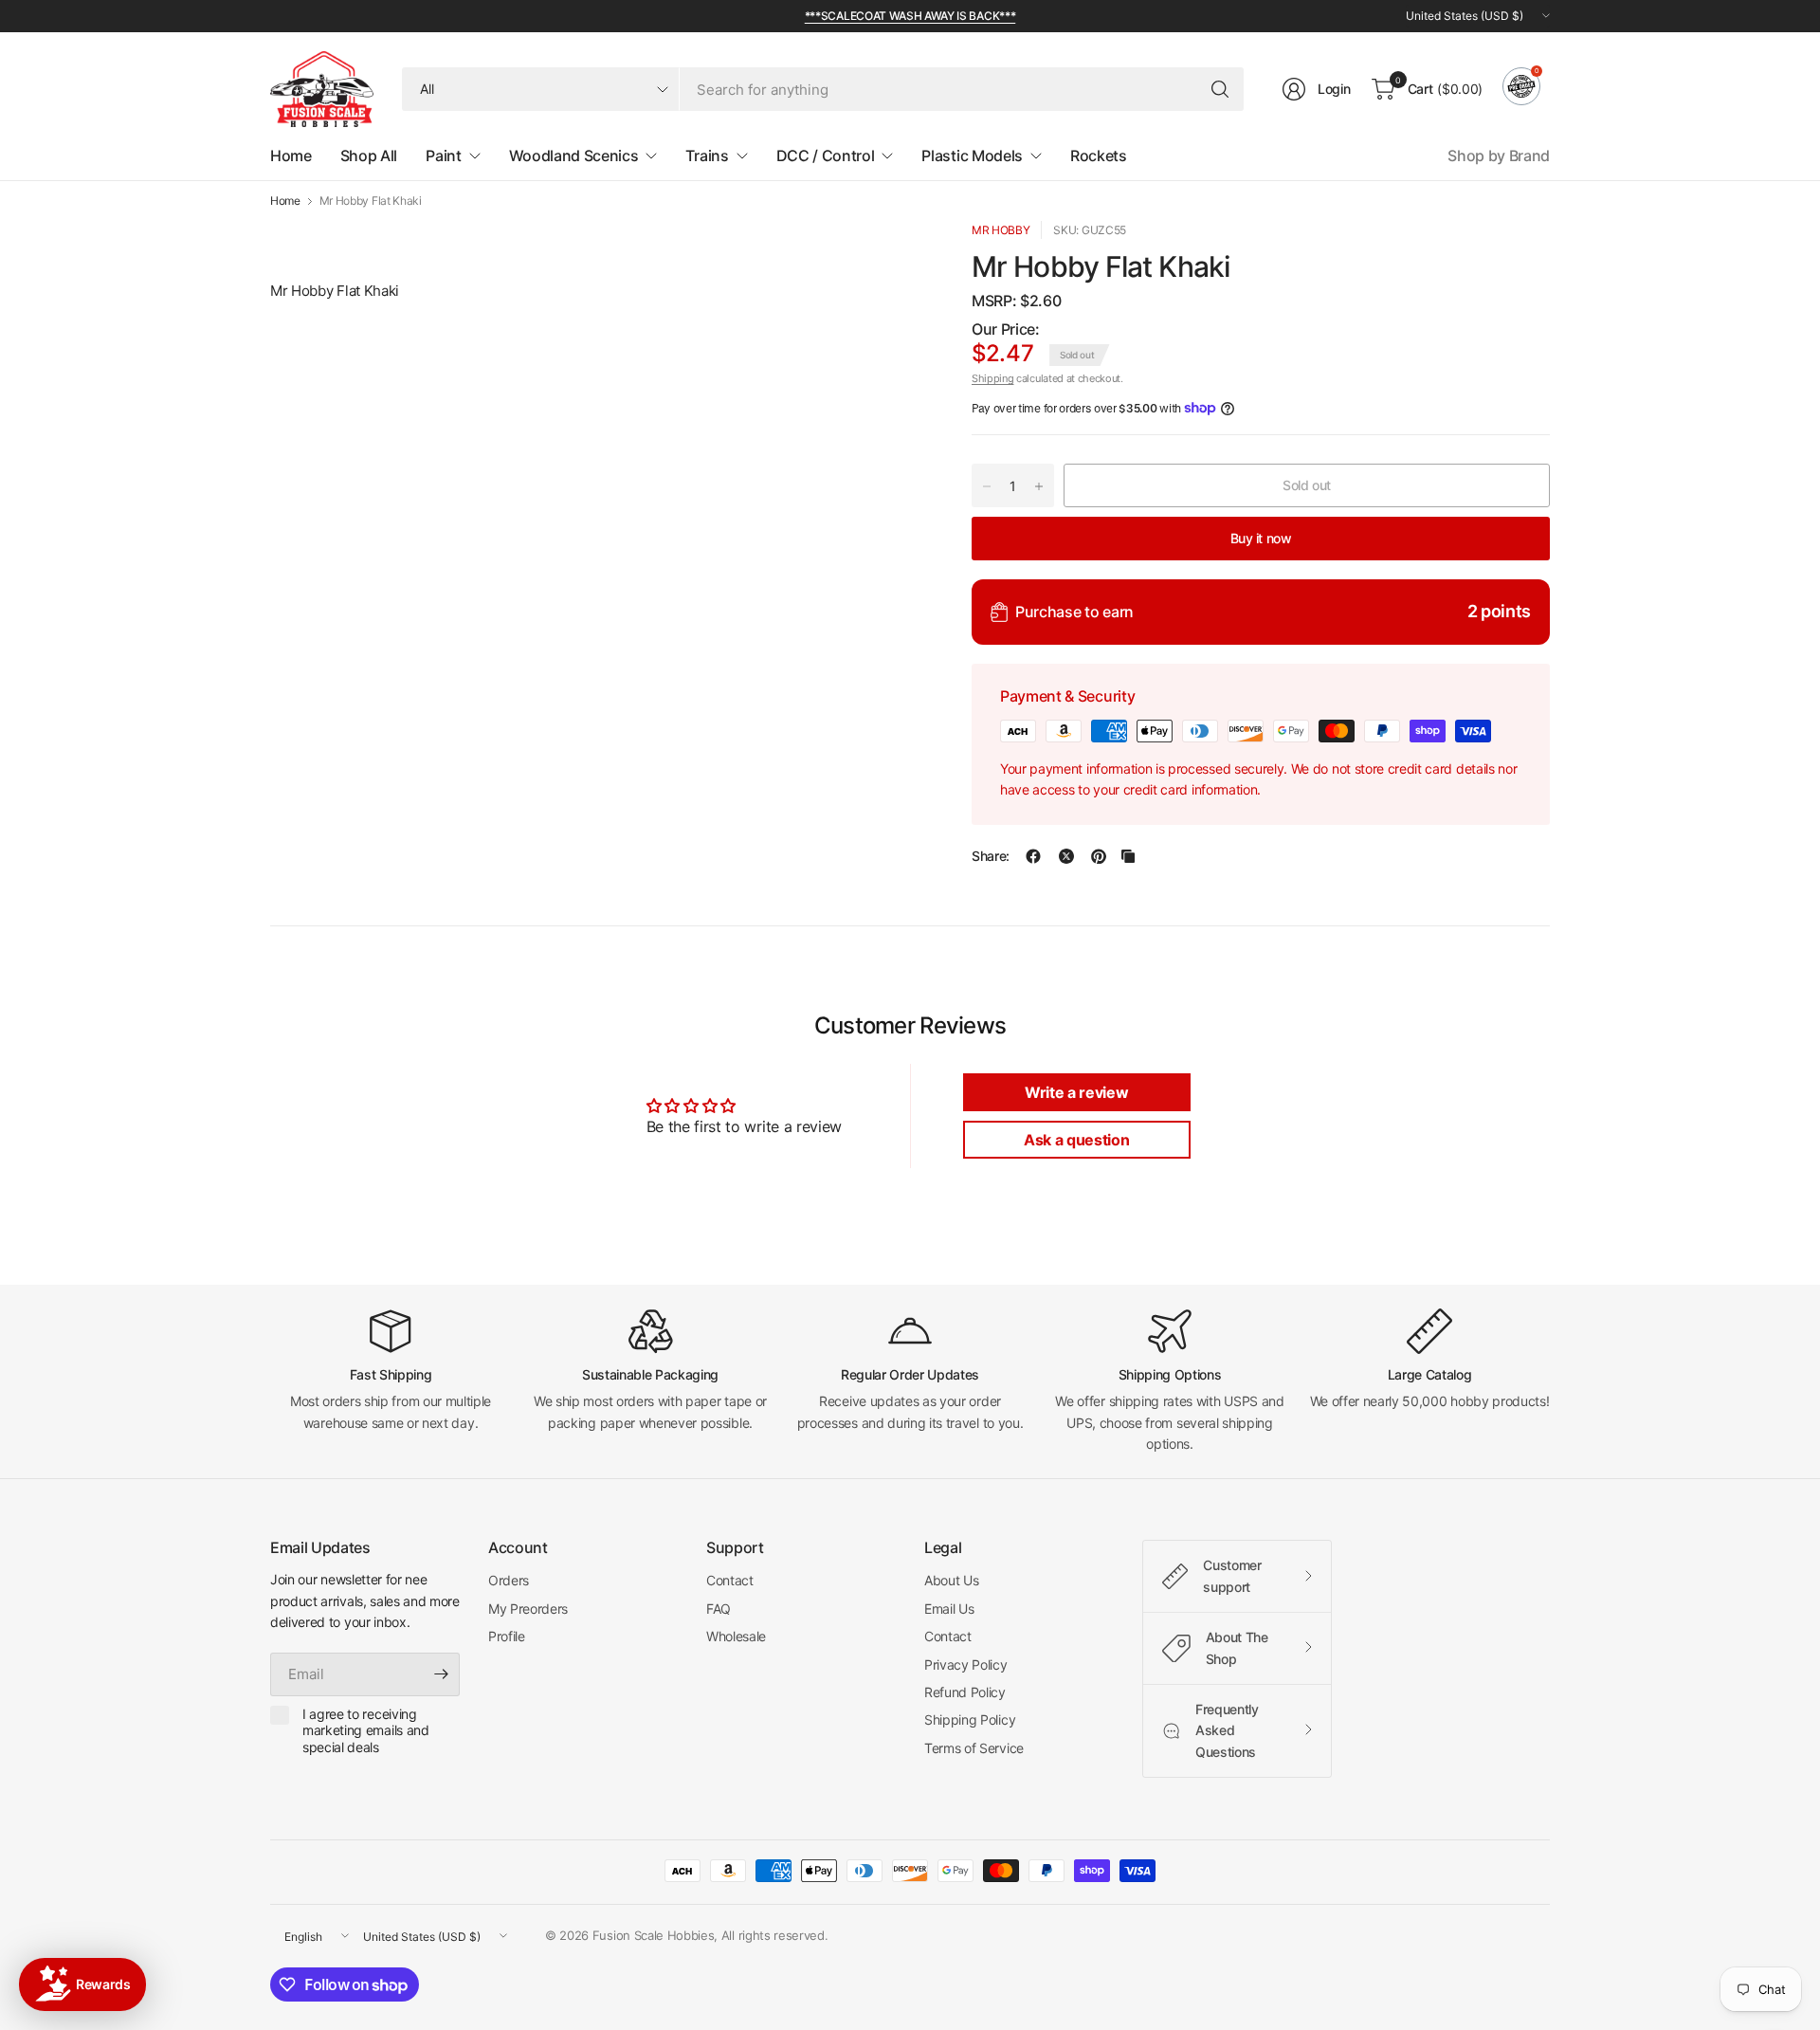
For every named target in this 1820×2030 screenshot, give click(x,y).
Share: (991, 856)
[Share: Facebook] (1033, 856)
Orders (509, 1580)
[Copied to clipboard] (1128, 856)
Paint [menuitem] (443, 155)
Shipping (992, 378)
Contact (730, 1580)
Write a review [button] (1077, 1092)
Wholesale (736, 1636)
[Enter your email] (441, 1674)
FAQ (719, 1609)
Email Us (949, 1609)
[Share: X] (1066, 856)
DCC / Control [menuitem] (826, 155)
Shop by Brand (1499, 155)
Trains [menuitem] (707, 155)
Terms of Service (974, 1748)
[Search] (1220, 89)
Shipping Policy (970, 1719)
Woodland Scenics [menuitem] (574, 155)
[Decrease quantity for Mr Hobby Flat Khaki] (987, 486)
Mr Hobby (1001, 230)
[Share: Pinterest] (1099, 856)
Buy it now (1261, 538)
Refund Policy (965, 1692)
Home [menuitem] (291, 155)
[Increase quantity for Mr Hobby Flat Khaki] (1039, 486)
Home (285, 201)
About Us (951, 1580)
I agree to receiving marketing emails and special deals (366, 1730)
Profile (507, 1636)
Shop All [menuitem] (369, 155)
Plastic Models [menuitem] (972, 155)
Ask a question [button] (1077, 1140)
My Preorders (528, 1609)
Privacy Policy (966, 1664)
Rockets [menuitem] (1099, 155)
